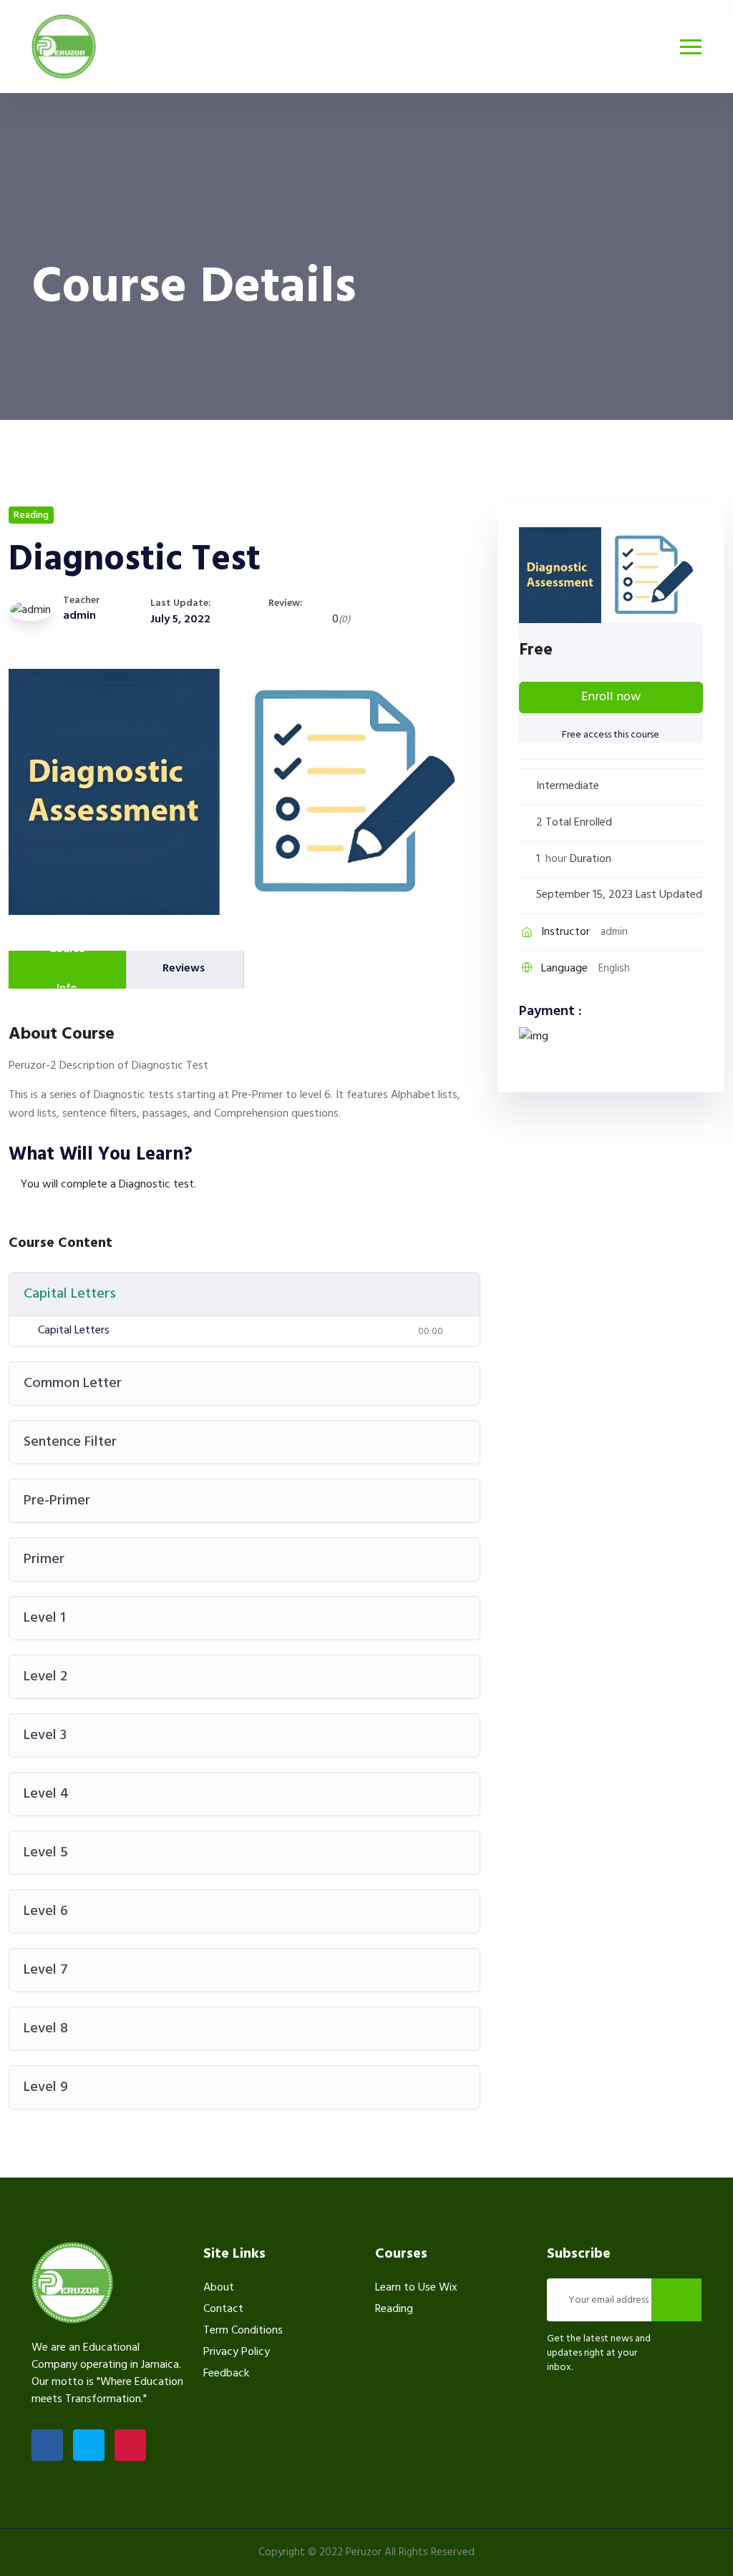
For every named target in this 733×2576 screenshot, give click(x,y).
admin (79, 616)
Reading (31, 515)
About (219, 2288)
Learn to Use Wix (416, 2288)
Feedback (226, 2374)
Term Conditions (243, 2331)
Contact (223, 2309)
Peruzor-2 (34, 1066)
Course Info (67, 970)
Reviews (184, 969)
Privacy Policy (237, 2352)
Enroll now (611, 697)
